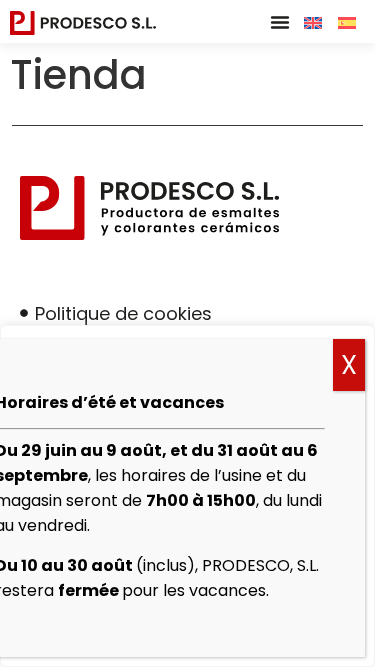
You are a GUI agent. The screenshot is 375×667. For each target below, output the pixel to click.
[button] (280, 22)
